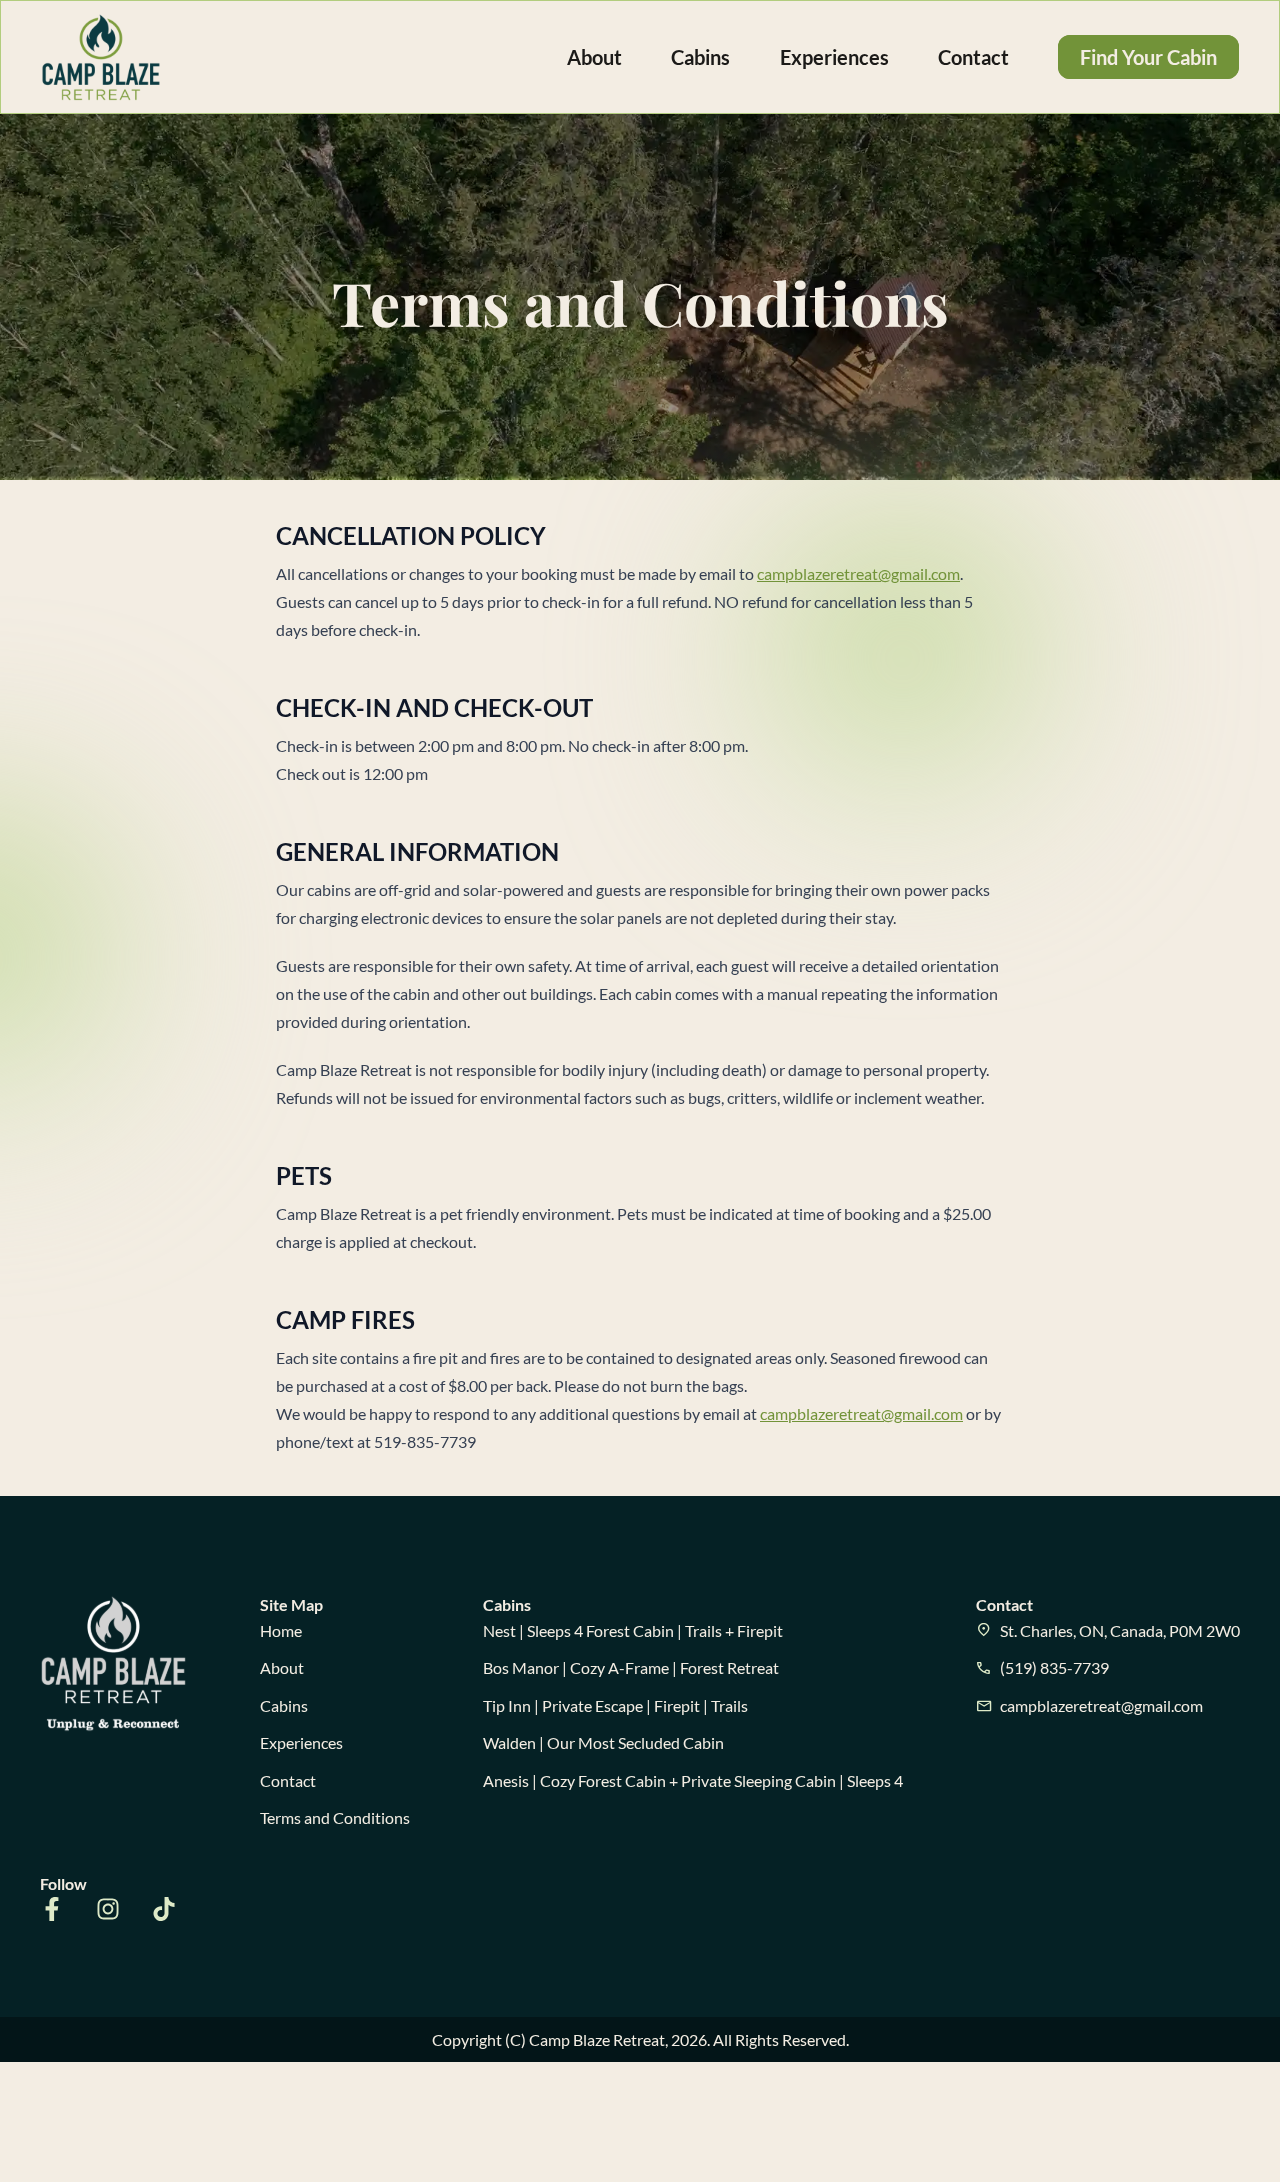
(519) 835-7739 (1054, 1667)
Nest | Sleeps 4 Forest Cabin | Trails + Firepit (633, 1630)
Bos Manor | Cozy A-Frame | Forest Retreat (631, 1667)
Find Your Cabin (1148, 57)
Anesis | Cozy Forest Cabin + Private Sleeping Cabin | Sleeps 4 (693, 1780)
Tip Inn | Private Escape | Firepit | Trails (615, 1705)
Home (281, 1630)
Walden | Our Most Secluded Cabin (603, 1742)
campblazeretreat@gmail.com (858, 573)
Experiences (834, 57)
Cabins (700, 57)
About (594, 57)
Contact (973, 57)
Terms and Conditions (335, 1817)
